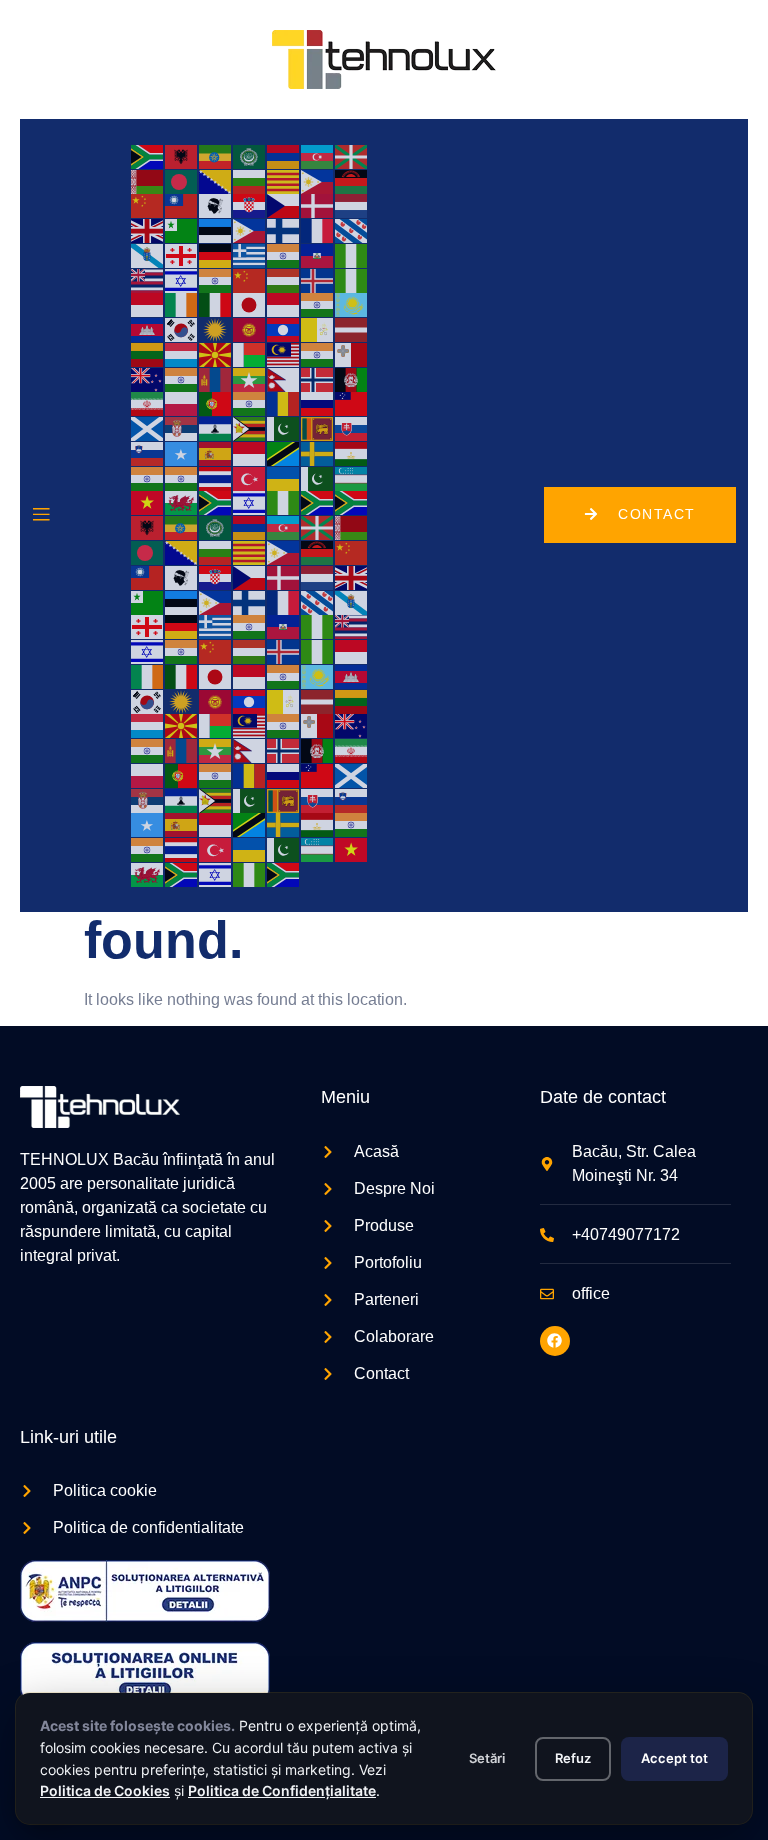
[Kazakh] (352, 304)
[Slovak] (352, 427)
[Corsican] (216, 205)
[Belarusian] (148, 180)
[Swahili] (284, 452)
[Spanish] (216, 452)
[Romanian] (284, 403)
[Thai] (216, 477)
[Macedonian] (216, 353)
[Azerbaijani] (318, 155)
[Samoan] (352, 403)
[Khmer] (148, 328)
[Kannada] (318, 304)
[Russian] (318, 403)
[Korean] (182, 328)
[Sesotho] (216, 427)
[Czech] (284, 205)
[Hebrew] (182, 279)
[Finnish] (284, 229)
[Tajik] (352, 452)
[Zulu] (318, 502)
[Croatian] (250, 205)
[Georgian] (182, 254)
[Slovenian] (148, 452)
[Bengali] (182, 180)
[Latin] (318, 328)
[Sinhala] (318, 427)
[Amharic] (216, 155)
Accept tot (674, 1758)
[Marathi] (182, 378)
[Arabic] (250, 155)
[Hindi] (216, 279)
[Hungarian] (284, 279)
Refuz (573, 1758)
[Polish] (182, 403)
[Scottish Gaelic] (148, 427)
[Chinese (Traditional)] (182, 205)
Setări (487, 1758)
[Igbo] (352, 279)
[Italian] (216, 304)
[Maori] (148, 378)
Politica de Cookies (105, 1790)
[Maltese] (352, 353)
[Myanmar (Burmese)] (250, 378)
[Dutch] (352, 205)
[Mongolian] (216, 378)
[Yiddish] (250, 502)
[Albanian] (182, 155)
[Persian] (148, 403)
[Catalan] (284, 180)
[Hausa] (352, 254)
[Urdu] (318, 477)
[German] (216, 254)
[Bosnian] (216, 180)
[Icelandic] (318, 279)
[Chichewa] (352, 180)
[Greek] (250, 254)
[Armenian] (284, 155)
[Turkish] (250, 477)
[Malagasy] (250, 353)
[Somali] (182, 452)
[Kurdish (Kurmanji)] (216, 328)
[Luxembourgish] (182, 353)
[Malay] (284, 353)
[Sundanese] (250, 452)
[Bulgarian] (250, 180)
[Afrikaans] (148, 155)
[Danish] (318, 205)
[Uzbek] (352, 477)
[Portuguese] (216, 403)
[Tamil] (148, 477)
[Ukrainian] (284, 477)
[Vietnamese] (148, 502)
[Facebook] (555, 1341)
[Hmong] (250, 279)
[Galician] (148, 254)
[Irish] (182, 304)
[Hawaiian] (148, 279)
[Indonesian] (148, 304)
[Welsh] (182, 502)
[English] (148, 229)
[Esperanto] (182, 229)
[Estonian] (216, 229)
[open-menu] (41, 515)
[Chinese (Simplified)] (148, 205)
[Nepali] (284, 378)
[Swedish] (318, 452)
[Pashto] (352, 378)
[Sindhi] (284, 427)
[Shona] (250, 427)
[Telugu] (182, 477)
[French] (318, 229)
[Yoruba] (284, 502)
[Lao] (284, 328)
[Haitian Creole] (318, 254)
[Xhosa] (216, 502)
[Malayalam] (318, 353)
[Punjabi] (250, 403)
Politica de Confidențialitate (282, 1790)
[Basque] (352, 155)
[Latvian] (352, 328)
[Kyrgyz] (250, 328)
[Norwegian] (318, 378)
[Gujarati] (284, 254)
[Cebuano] (318, 180)
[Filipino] (250, 229)
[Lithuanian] (148, 353)
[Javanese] (284, 304)
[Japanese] (250, 304)
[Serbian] (182, 427)
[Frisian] (352, 229)
